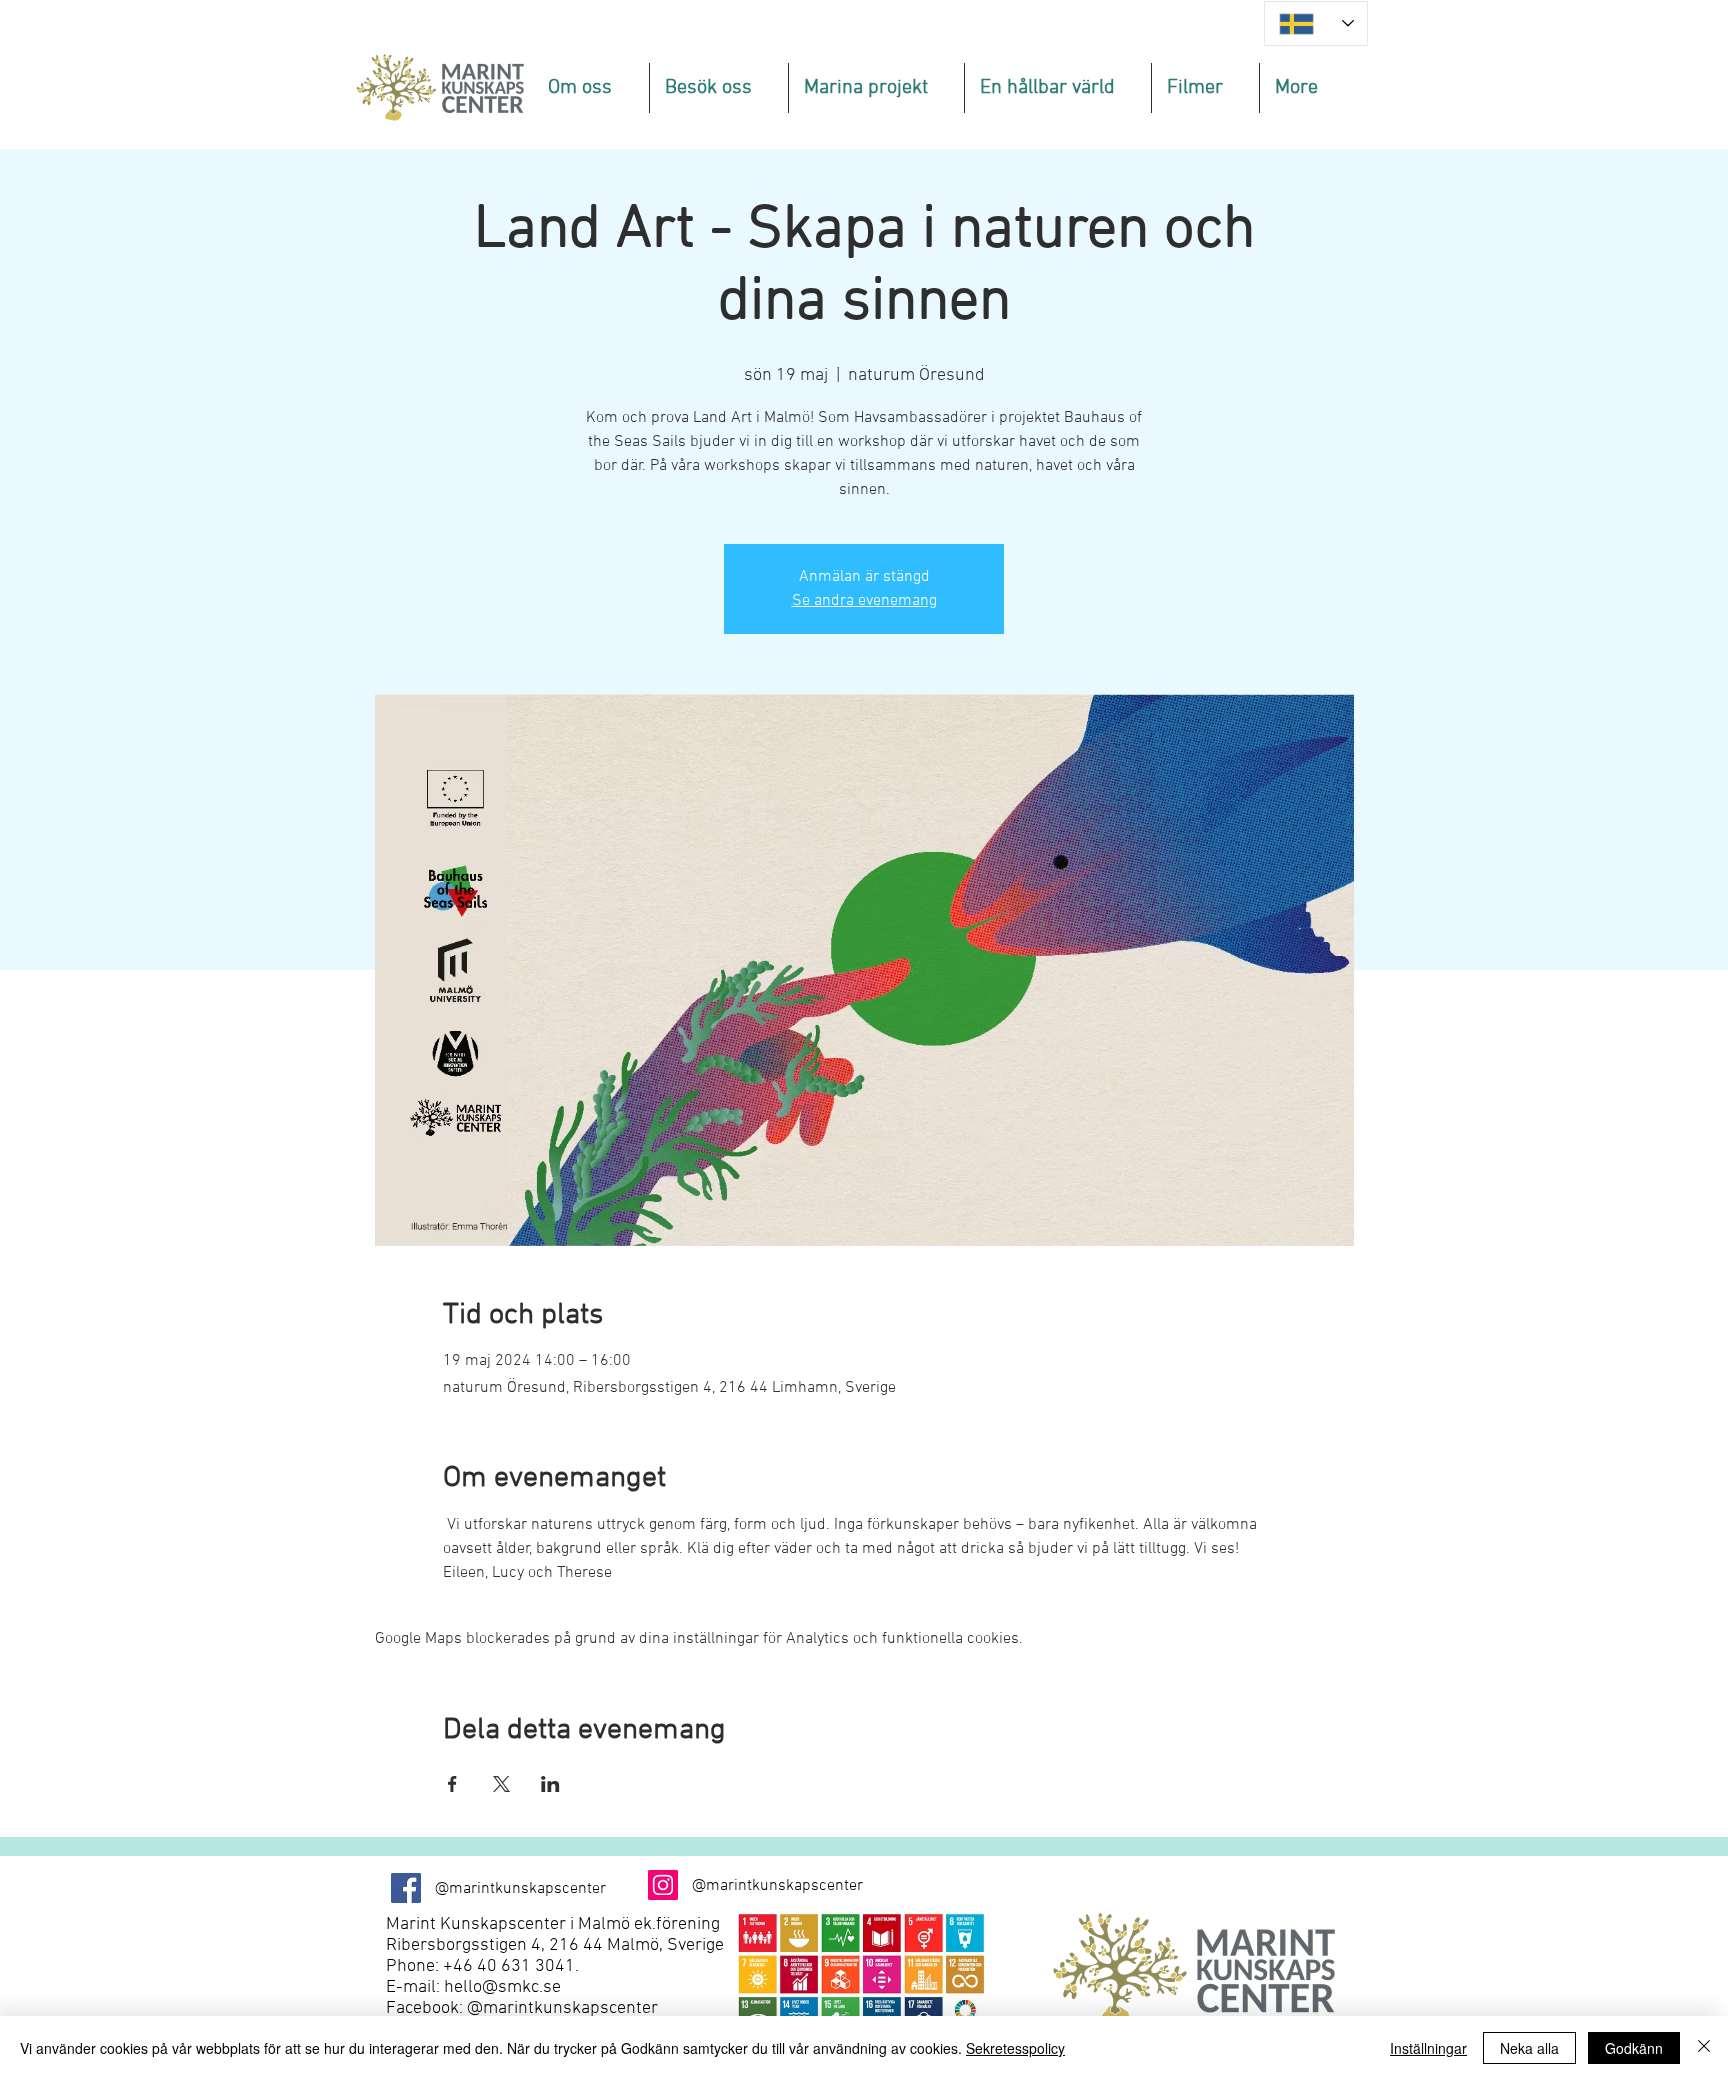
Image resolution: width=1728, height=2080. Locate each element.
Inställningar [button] (1428, 2048)
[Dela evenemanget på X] (501, 1784)
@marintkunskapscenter (562, 2008)
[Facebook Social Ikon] (406, 1888)
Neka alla (1529, 2048)
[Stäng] (1704, 2048)
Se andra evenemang (864, 601)
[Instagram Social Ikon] (663, 1885)
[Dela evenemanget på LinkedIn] (550, 1784)
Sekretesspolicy (1015, 2048)
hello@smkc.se (502, 1987)
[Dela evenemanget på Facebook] (452, 1784)
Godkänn (1634, 2048)
